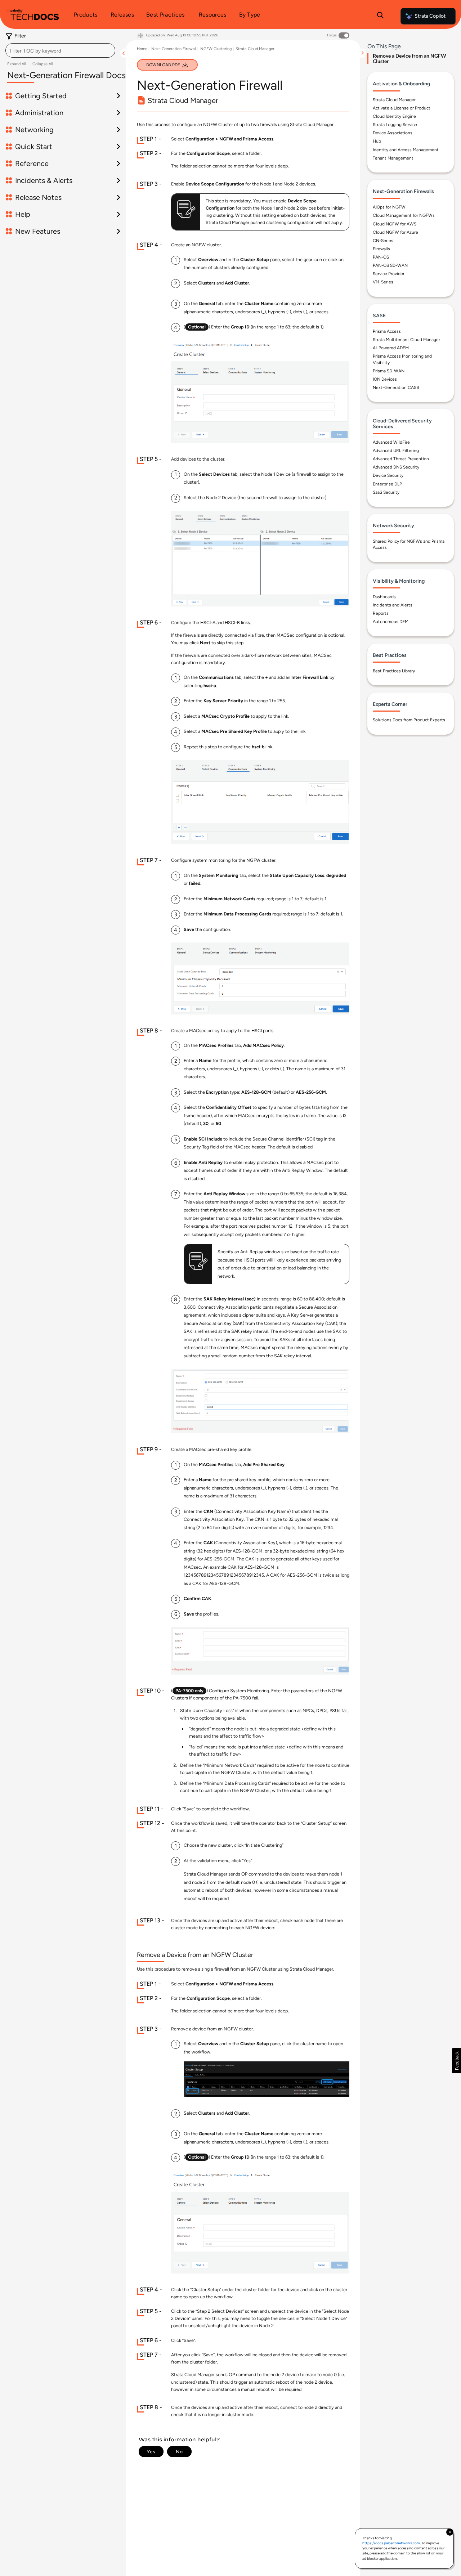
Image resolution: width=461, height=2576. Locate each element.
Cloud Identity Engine (394, 116)
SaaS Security (386, 492)
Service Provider (389, 274)
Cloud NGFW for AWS (395, 224)
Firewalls (381, 249)
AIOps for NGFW (389, 207)
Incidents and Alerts (393, 605)
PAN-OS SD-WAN (390, 265)
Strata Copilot (430, 16)
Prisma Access (387, 331)
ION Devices (385, 379)
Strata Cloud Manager (255, 49)
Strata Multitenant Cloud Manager (406, 340)
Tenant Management (393, 158)
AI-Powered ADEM (391, 348)
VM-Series (383, 282)
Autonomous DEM (391, 622)
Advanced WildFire (391, 442)
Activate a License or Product (402, 108)
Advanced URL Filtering (396, 451)
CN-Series (383, 241)
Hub (377, 142)
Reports (381, 614)
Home (142, 49)
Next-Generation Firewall (174, 49)
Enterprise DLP (387, 484)
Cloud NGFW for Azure (395, 232)
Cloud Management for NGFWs (404, 216)
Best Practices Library (394, 671)
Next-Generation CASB (396, 387)
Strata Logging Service (395, 125)
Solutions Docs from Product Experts (409, 720)
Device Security (388, 476)
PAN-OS (381, 257)
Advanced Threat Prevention (401, 459)
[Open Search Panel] (380, 16)
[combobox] (60, 50)
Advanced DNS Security (396, 467)
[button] (456, 2061)
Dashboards (384, 597)
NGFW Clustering (216, 49)
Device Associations (393, 133)
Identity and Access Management (406, 150)
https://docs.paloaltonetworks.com (391, 2543)
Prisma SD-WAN (389, 371)
